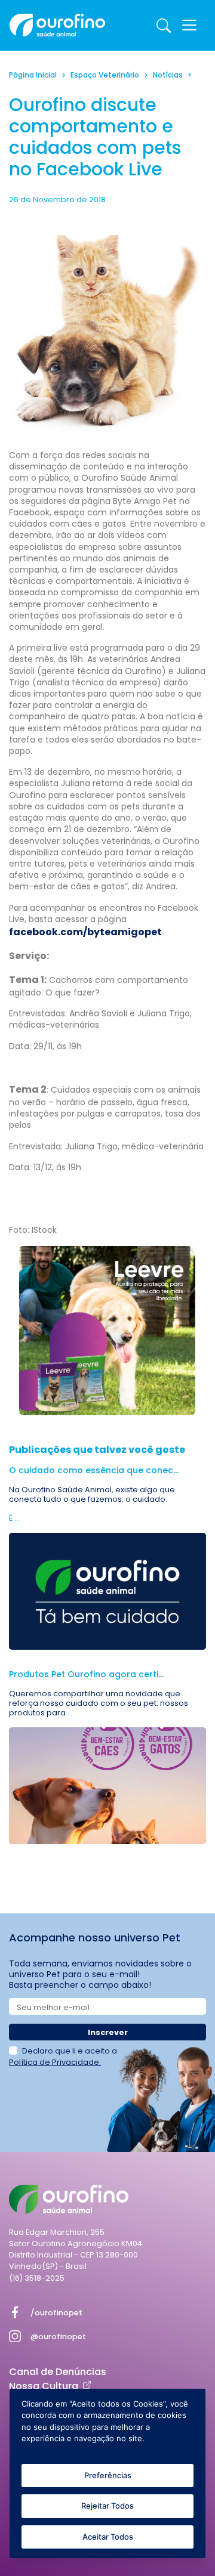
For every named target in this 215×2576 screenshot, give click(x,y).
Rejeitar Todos (107, 2506)
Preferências (108, 2475)
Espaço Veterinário (105, 75)
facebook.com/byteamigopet (85, 932)
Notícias (168, 75)
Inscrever (108, 2032)
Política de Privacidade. (55, 2062)
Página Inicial (33, 75)
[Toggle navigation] (189, 25)
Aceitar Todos (108, 2537)
